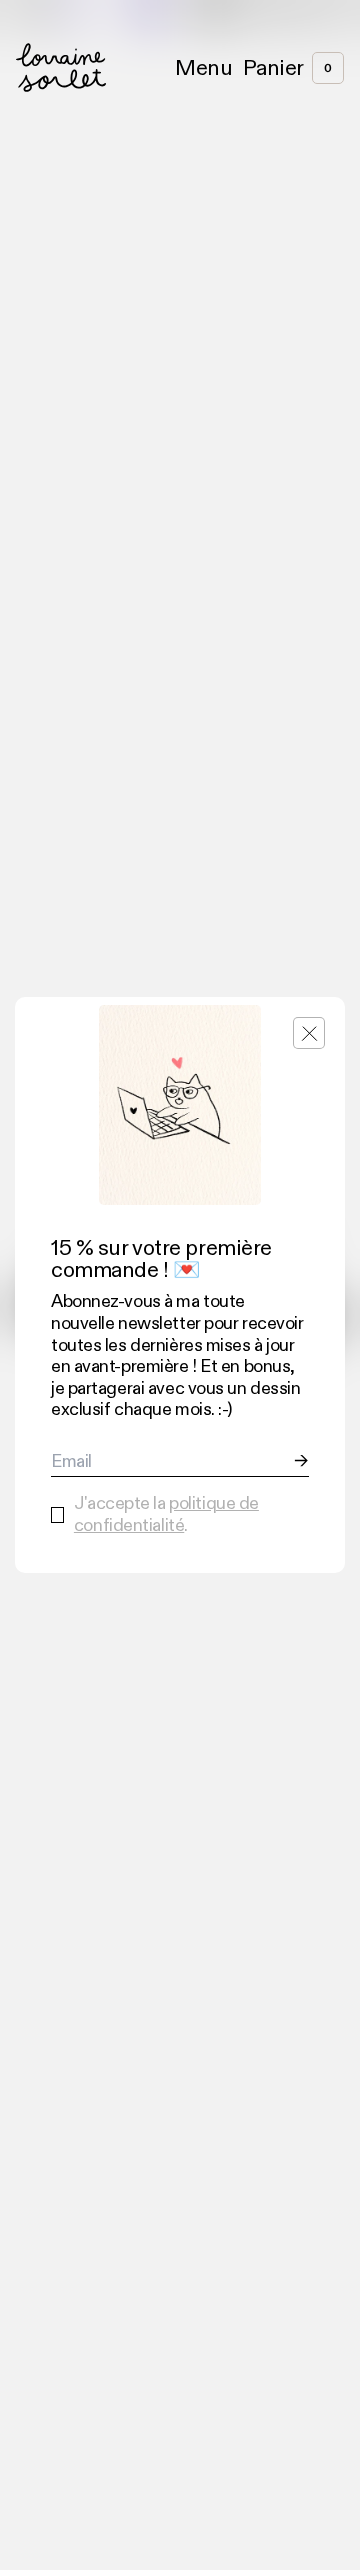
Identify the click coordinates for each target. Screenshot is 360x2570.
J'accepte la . (166, 1514)
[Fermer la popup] (309, 1033)
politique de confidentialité (166, 1514)
